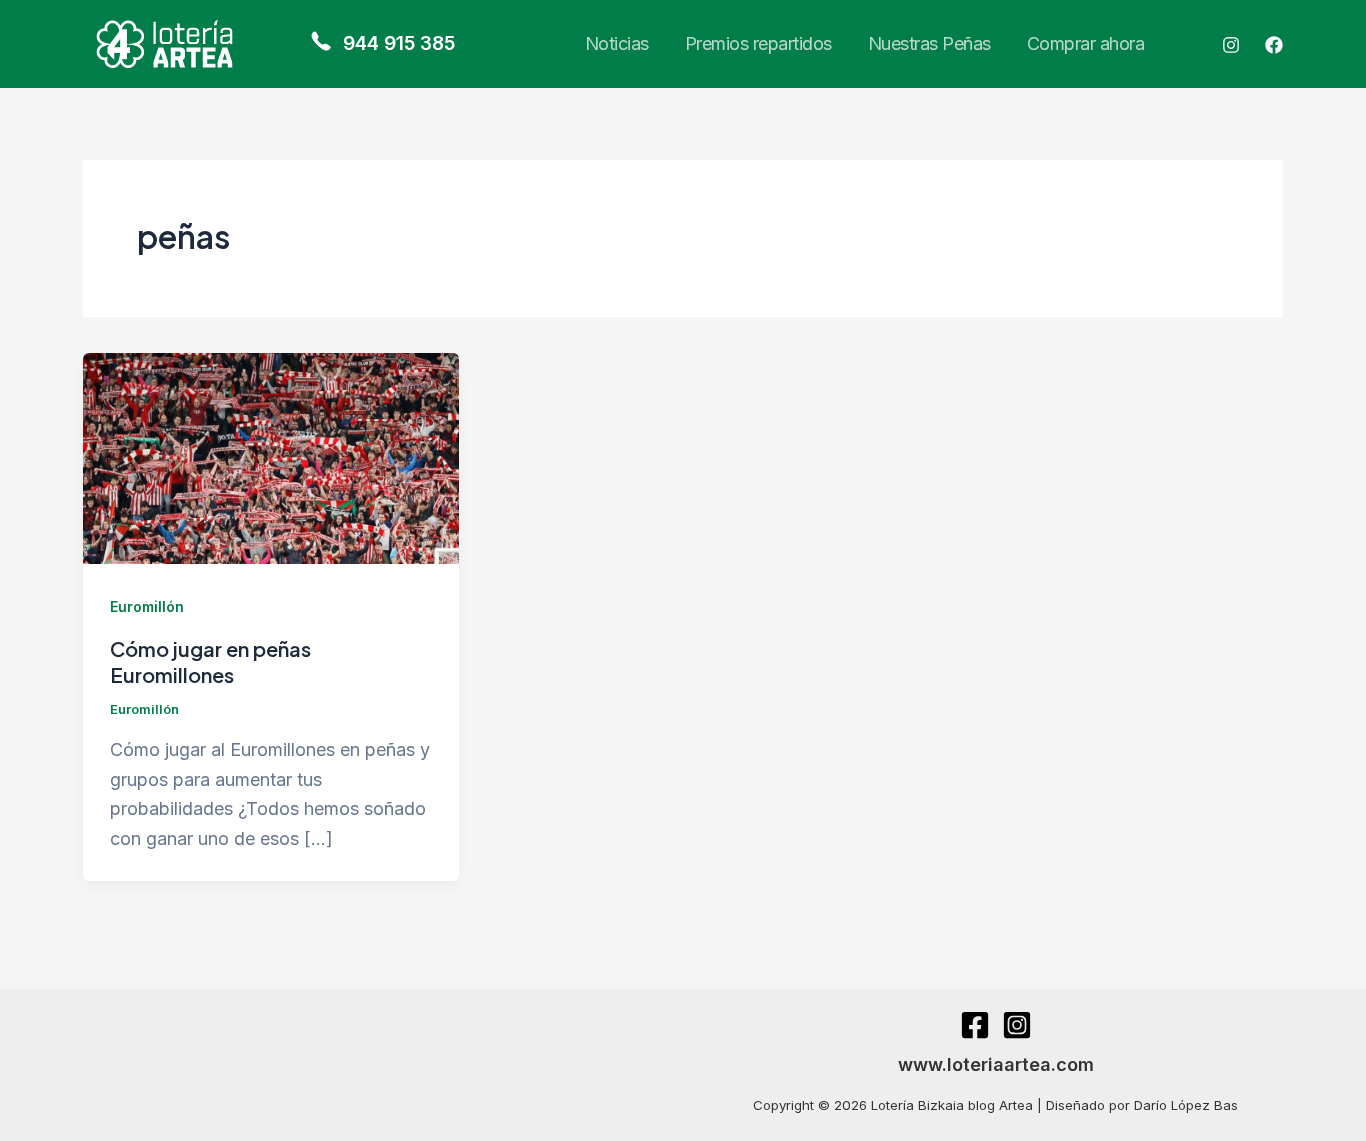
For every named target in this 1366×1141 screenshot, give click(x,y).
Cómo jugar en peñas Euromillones (210, 661)
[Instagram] (1231, 45)
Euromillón (147, 606)
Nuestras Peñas (929, 43)
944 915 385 (396, 43)
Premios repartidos (758, 43)
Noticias (617, 43)
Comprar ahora (1086, 43)
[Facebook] (1274, 45)
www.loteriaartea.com (996, 1064)
